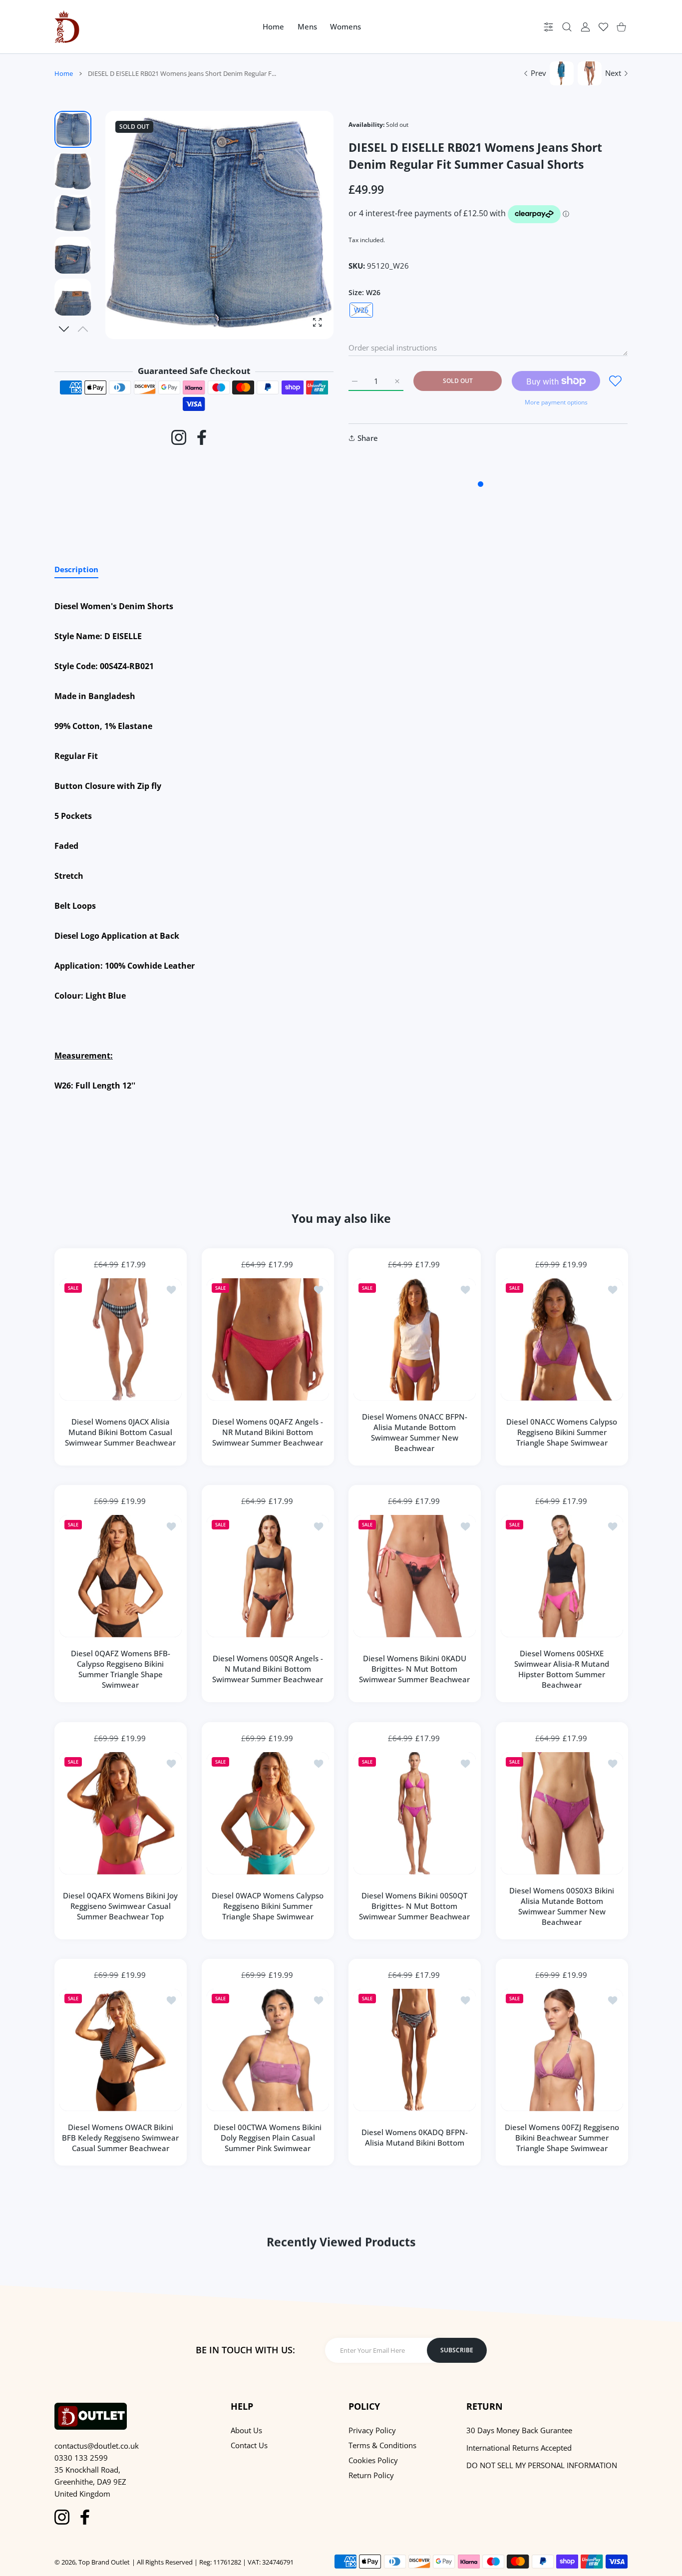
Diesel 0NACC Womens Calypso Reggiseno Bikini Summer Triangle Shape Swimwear (562, 1432)
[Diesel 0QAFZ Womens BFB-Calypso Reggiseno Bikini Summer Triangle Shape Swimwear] (121, 1576)
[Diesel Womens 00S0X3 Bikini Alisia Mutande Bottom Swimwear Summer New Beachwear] (562, 1813)
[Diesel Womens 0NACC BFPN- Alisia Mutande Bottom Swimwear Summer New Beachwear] (415, 1339)
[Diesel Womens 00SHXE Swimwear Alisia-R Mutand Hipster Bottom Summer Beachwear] (562, 1576)
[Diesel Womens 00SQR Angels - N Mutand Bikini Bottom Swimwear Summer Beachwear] (268, 1576)
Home (64, 73)
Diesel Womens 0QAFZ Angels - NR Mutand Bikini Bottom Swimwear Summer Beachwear (268, 1432)
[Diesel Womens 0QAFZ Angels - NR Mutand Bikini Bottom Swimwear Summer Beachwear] (268, 1339)
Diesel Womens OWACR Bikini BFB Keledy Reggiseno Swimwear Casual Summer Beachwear (120, 2138)
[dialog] (567, 27)
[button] (64, 329)
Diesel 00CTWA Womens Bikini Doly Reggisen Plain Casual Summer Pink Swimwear (268, 2138)
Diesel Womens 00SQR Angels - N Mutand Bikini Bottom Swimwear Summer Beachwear (268, 1669)
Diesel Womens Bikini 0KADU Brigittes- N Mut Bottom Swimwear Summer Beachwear (414, 1669)
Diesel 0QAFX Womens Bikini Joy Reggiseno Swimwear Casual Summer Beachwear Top (120, 1906)
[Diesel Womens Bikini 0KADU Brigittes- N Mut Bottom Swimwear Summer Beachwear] (415, 1576)
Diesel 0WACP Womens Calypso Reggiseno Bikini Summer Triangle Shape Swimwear (268, 1906)
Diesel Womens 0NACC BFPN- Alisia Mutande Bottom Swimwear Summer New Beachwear (415, 1432)
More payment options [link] (556, 402)
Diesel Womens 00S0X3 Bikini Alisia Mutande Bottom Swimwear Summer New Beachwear (562, 1906)
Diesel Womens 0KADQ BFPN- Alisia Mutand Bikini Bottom (415, 2137)
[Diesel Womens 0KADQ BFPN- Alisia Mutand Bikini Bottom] (415, 2050)
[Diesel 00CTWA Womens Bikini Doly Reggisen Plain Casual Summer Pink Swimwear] (268, 2050)
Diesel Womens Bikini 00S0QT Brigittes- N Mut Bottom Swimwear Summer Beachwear (414, 1906)
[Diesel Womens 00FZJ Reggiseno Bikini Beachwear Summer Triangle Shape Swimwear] (562, 2050)
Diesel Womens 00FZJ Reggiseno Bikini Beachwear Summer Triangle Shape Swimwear (561, 2138)
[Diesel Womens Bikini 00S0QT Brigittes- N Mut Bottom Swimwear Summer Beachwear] (415, 1813)
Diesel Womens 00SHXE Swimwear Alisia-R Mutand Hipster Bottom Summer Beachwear (562, 1669)
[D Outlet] (67, 27)
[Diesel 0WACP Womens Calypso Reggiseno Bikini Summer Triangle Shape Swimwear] (268, 1813)
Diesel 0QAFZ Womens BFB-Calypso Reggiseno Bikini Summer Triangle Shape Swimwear (121, 1669)
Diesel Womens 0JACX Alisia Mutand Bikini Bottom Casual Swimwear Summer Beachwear (120, 1432)
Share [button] (368, 438)
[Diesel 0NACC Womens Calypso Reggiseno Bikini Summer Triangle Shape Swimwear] (562, 1339)
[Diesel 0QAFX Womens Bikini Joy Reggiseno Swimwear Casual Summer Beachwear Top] (121, 1813)
